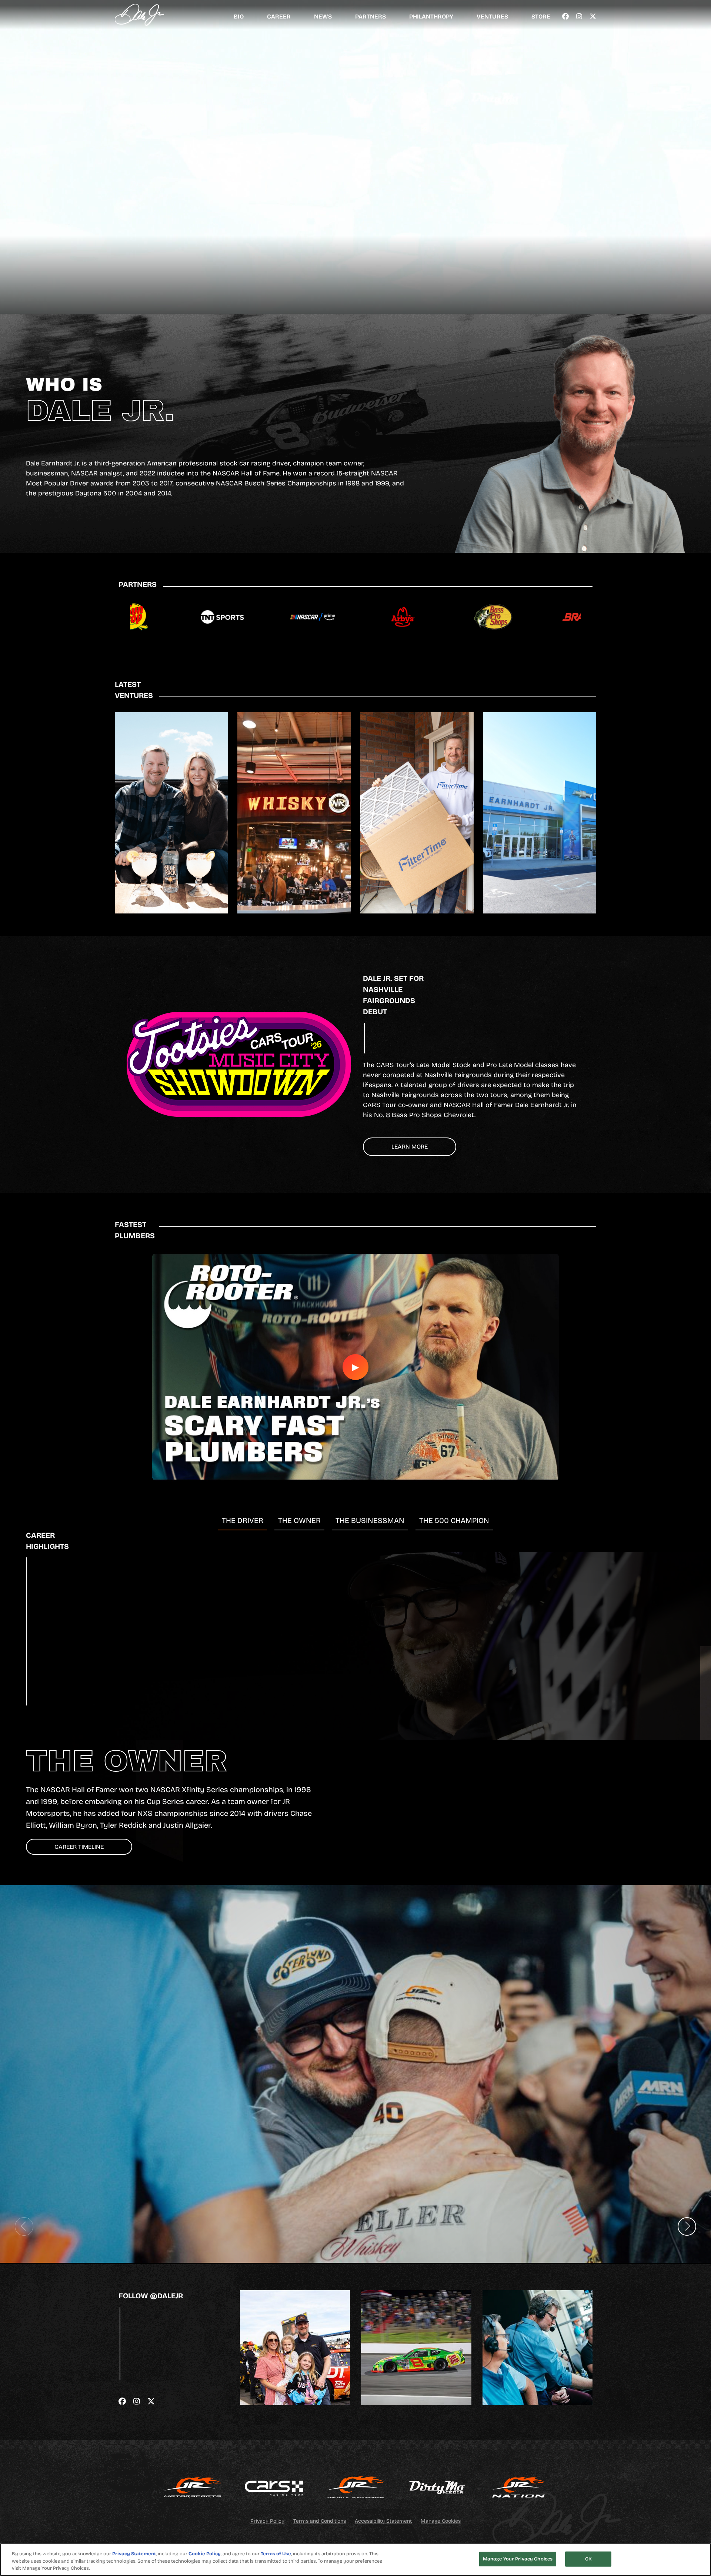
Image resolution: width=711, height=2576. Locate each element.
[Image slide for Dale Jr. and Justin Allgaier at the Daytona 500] (355, 2074)
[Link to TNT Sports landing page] (135, 617)
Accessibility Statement (383, 2521)
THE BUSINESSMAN (370, 1520)
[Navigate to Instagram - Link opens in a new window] (579, 17)
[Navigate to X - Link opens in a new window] (593, 17)
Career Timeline (79, 1847)
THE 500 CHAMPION (454, 1520)
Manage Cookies (441, 2521)
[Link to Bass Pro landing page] (406, 617)
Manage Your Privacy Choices (518, 2559)
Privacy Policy (267, 2521)
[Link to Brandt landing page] (497, 617)
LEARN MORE (410, 1147)
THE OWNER (299, 1520)
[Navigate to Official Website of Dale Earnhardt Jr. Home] (139, 15)
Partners (370, 16)
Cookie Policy (205, 2554)
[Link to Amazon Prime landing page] (226, 617)
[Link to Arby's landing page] (316, 617)
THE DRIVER (243, 1520)
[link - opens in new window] (193, 2488)
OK (588, 2559)
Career (279, 16)
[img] (295, 2348)
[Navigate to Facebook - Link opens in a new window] (565, 17)
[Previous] (24, 2226)
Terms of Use (276, 2554)
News (323, 16)
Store (541, 16)
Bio (239, 16)
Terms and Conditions (320, 2521)
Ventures (492, 16)
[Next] (687, 2226)
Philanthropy (431, 16)
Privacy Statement (134, 2554)
